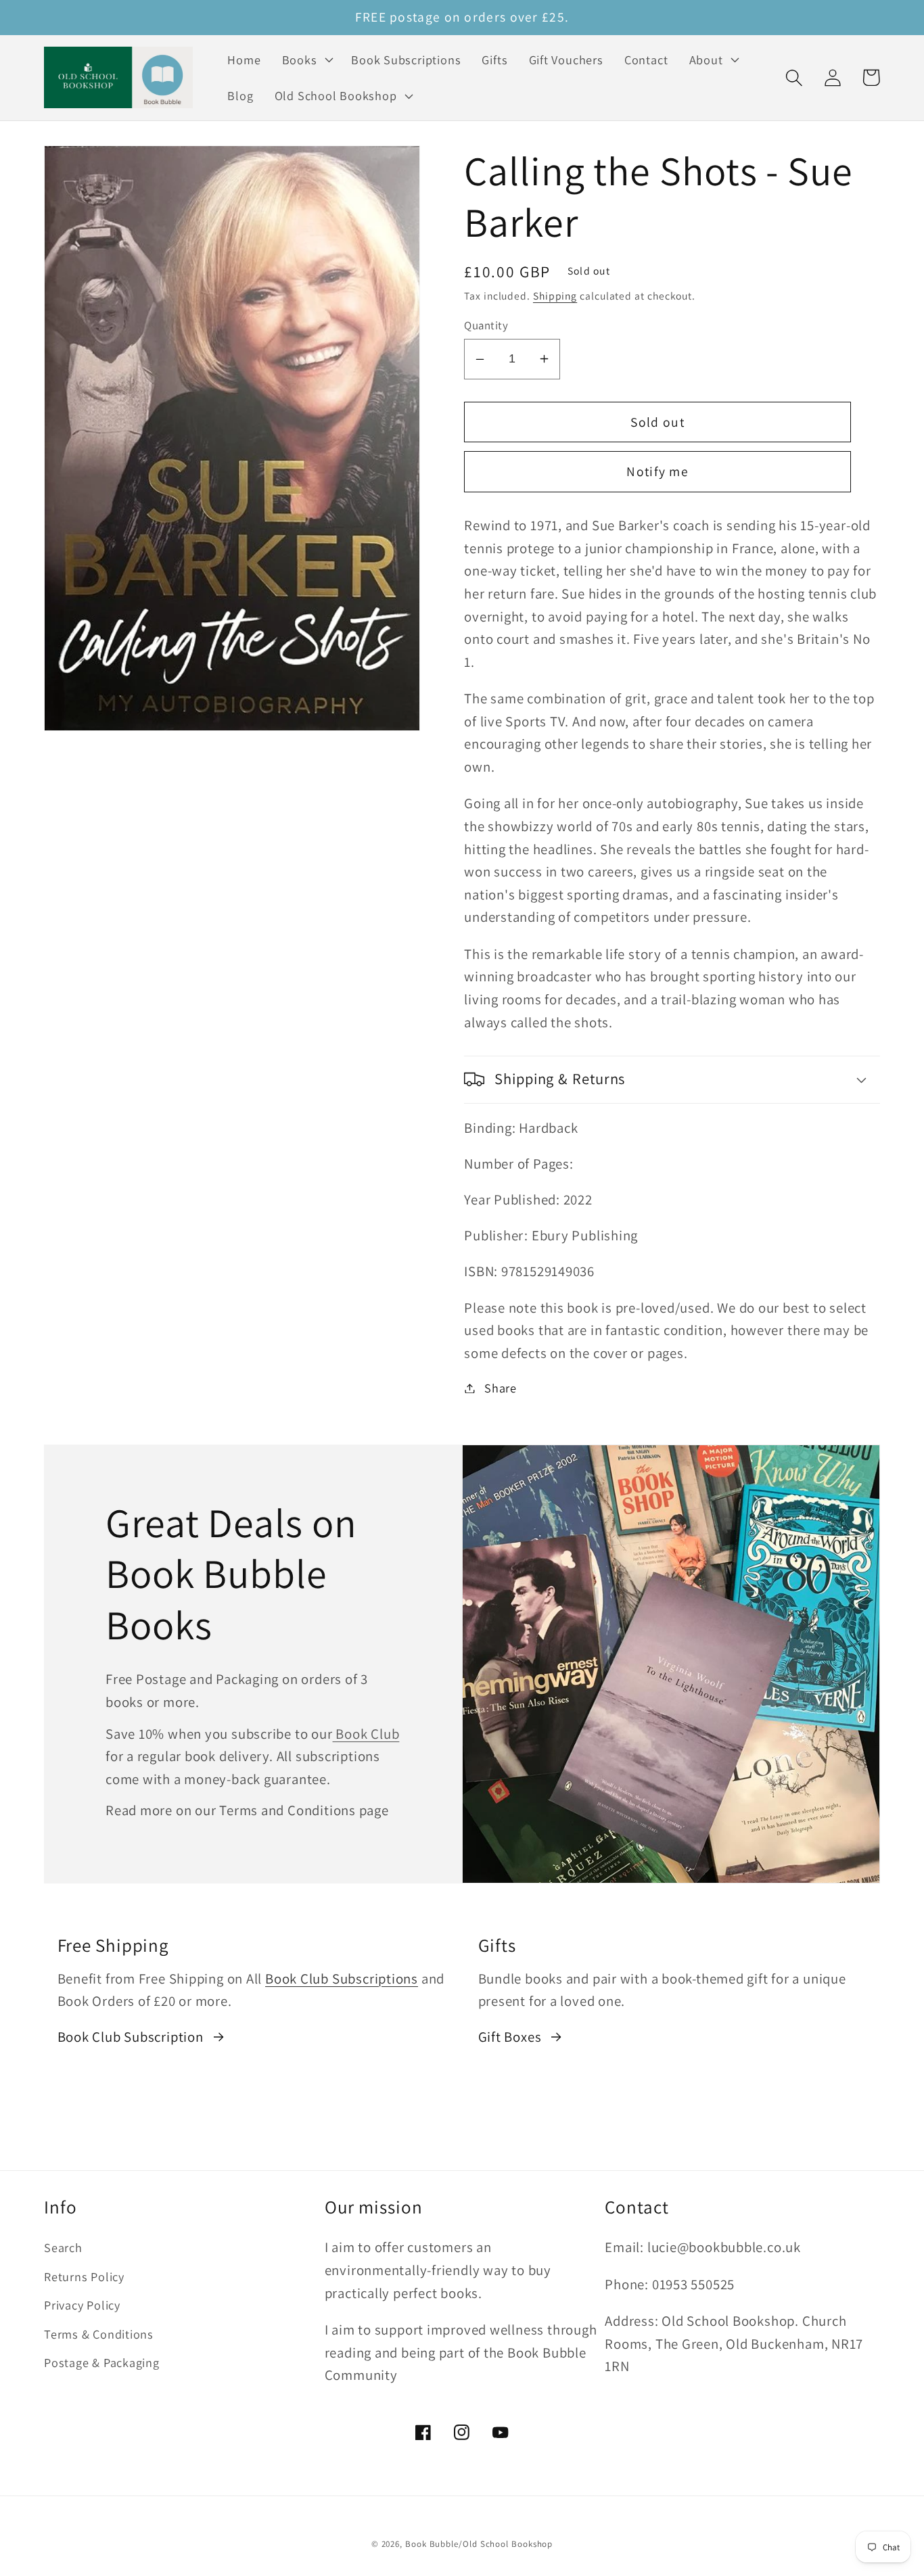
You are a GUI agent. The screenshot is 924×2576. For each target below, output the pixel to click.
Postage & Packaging (102, 2362)
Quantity (486, 325)
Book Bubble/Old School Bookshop (479, 2544)
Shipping (555, 296)
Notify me (657, 471)
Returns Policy (84, 2276)
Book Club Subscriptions (342, 1978)
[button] (306, 60)
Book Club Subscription (131, 2037)
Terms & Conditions (99, 2334)
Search (63, 2247)
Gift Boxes (510, 2037)
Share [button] (501, 1388)
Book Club (366, 1734)
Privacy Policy (82, 2305)
